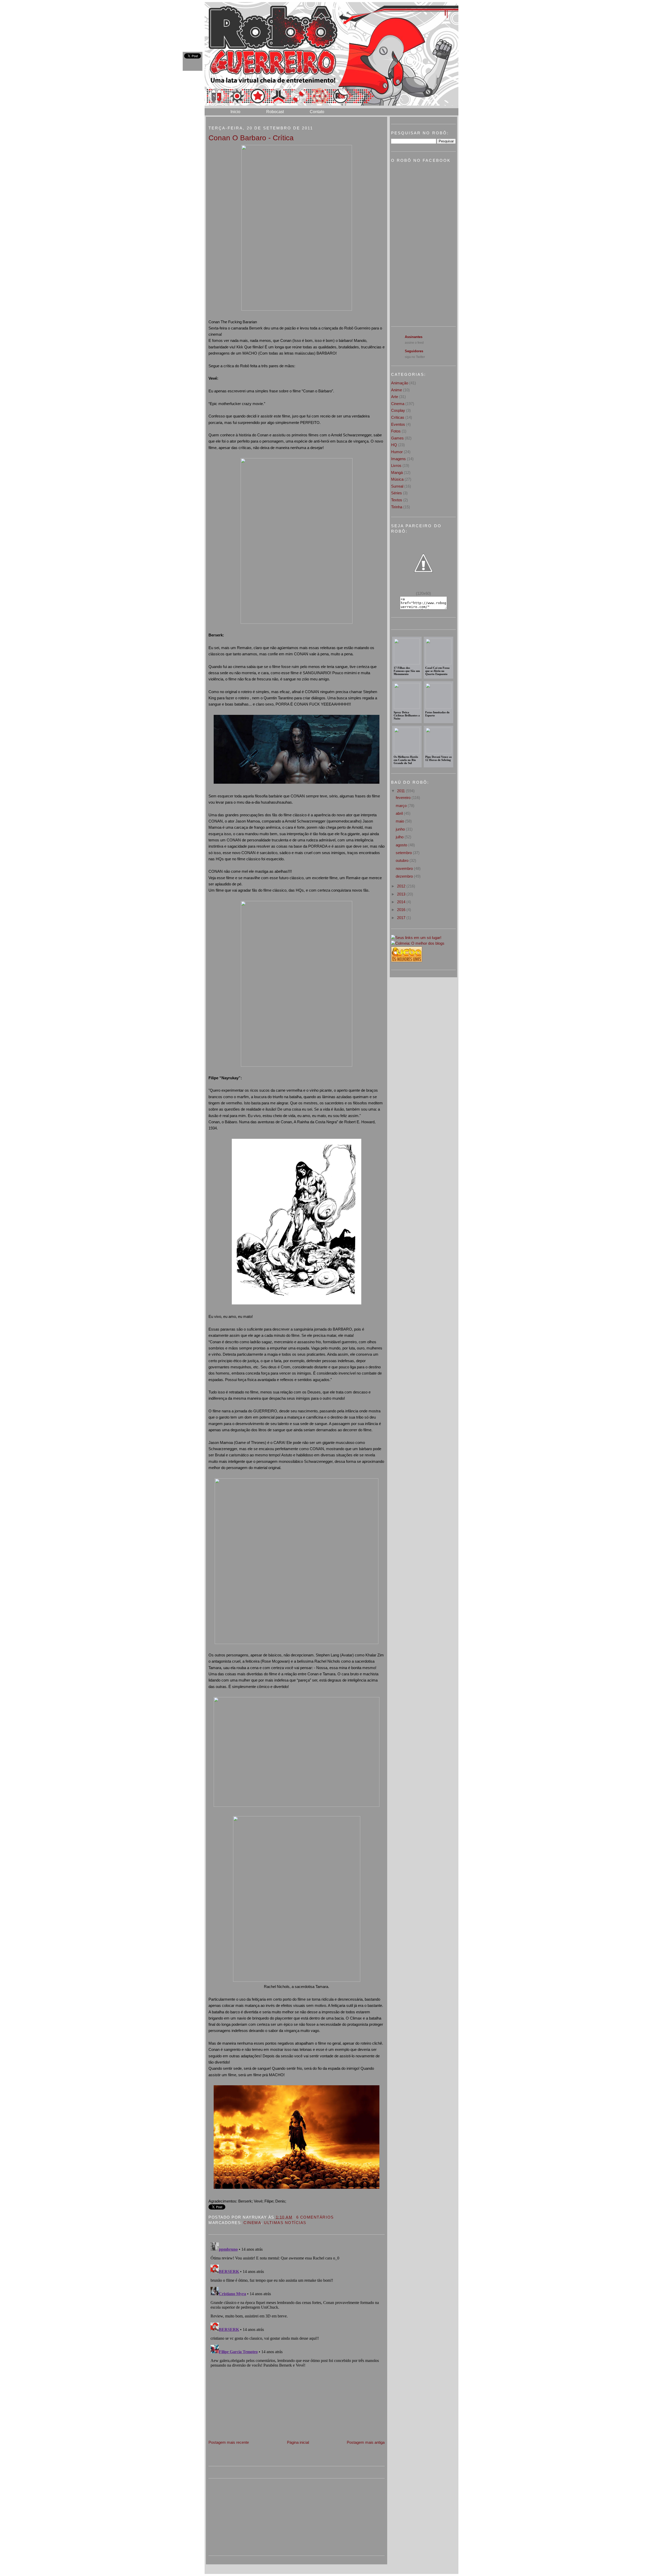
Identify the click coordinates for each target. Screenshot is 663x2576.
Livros (396, 465)
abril (400, 813)
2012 (402, 886)
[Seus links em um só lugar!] (416, 938)
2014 (402, 902)
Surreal (397, 486)
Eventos (398, 424)
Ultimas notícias (285, 2223)
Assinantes (414, 337)
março (402, 806)
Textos (397, 500)
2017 (402, 918)
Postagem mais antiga (366, 2442)
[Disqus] (297, 2305)
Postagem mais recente (229, 2442)
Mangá (397, 472)
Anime (397, 390)
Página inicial (298, 2442)
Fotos (396, 431)
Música (397, 479)
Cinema (252, 2223)
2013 (402, 894)
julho (400, 837)
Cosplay (398, 410)
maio (400, 821)
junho (401, 829)
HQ (394, 445)
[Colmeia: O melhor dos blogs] (418, 943)
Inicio (235, 112)
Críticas (398, 417)
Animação (400, 383)
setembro (404, 853)
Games (397, 438)
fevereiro (404, 798)
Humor (397, 452)
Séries (397, 493)
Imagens (398, 459)
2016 (402, 910)
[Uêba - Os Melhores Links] (407, 961)
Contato (317, 112)
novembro (405, 868)
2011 (401, 791)
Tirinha (397, 507)
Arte (395, 397)
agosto (402, 845)
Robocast (275, 112)
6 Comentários (315, 2217)
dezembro (405, 876)
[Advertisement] (247, 2403)
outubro (403, 860)
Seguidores (414, 351)
